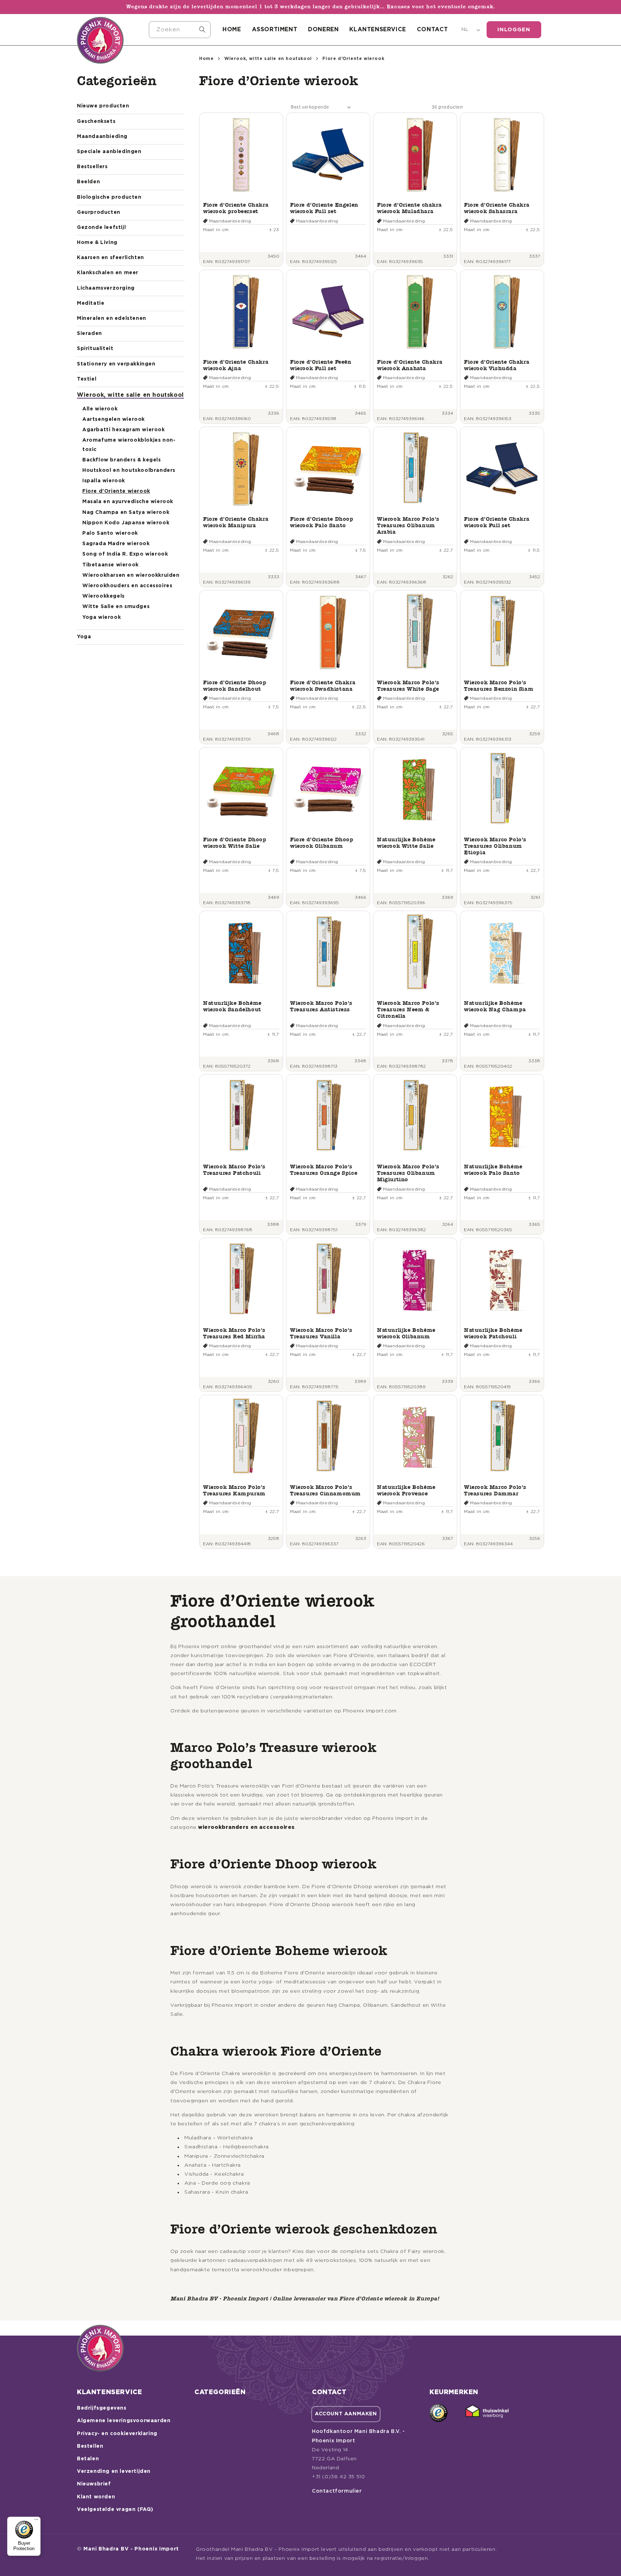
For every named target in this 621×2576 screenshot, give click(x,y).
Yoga (84, 637)
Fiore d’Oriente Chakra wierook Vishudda (497, 365)
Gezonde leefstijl (101, 227)
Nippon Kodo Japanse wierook (126, 523)
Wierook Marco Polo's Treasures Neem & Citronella (408, 1009)
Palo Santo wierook (110, 533)
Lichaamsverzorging (106, 288)
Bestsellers (92, 167)
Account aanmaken (346, 2414)
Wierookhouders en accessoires (127, 586)
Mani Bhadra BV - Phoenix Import (131, 2549)
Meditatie (91, 303)
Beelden (88, 182)
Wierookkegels (103, 596)
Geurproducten (99, 212)
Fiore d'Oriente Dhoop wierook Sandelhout (235, 686)
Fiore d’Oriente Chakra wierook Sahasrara (497, 208)
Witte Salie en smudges (116, 607)
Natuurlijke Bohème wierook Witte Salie (406, 843)
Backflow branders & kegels (122, 460)
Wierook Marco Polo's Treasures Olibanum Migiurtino (408, 1173)
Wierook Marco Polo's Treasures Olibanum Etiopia (495, 846)
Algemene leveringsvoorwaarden (124, 2421)
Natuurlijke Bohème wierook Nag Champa (495, 1006)
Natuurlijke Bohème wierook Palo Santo (493, 1170)
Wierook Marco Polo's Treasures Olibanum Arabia (408, 525)
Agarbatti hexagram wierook (124, 430)
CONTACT (433, 29)
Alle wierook (100, 409)
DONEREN (323, 29)
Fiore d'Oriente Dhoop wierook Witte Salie (235, 843)
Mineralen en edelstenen (112, 318)
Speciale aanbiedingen (109, 152)
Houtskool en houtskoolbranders (129, 470)
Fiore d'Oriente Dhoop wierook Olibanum (322, 843)
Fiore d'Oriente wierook (116, 491)
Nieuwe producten (103, 106)
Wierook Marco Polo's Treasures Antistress (321, 1006)
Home (206, 59)
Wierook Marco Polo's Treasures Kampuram (234, 1490)
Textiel (87, 379)
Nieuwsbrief (94, 2484)
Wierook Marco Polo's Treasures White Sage (408, 686)
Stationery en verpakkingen (116, 364)
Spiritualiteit (95, 349)
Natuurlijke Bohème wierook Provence (406, 1490)
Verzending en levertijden (114, 2471)
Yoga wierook (102, 617)
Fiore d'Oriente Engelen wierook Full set (324, 208)
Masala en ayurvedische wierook (128, 502)
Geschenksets (96, 121)
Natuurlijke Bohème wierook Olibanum (406, 1333)
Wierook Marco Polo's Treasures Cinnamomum (325, 1490)
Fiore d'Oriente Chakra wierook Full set (497, 522)
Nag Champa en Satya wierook (126, 512)
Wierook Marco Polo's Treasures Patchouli (234, 1170)
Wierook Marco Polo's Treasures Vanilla (321, 1333)
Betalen (88, 2459)
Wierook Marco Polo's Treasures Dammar (495, 1490)
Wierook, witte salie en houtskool (130, 395)
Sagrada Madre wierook (116, 544)
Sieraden (89, 333)
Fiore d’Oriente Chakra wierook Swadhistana (323, 686)
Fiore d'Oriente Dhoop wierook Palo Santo (322, 522)
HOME (232, 29)
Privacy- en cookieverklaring (117, 2434)
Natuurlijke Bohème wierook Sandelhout (232, 1006)
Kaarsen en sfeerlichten (111, 258)
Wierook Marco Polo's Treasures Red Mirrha (234, 1333)
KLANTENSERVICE (378, 29)
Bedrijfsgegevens (102, 2408)
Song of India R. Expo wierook (125, 554)
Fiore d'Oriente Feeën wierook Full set (321, 365)
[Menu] (36, 2521)
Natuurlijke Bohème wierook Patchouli (493, 1333)
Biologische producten (109, 197)
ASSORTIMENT (275, 29)
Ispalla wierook (104, 481)
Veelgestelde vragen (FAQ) (115, 2510)
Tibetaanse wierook (111, 565)
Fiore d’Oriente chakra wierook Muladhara (409, 208)
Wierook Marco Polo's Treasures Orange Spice (324, 1170)
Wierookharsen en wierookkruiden (131, 575)
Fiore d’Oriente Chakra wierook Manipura (236, 522)
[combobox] (180, 30)
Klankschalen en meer (108, 273)
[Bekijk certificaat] (487, 2413)
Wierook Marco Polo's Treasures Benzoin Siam (499, 686)
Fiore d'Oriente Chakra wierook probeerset (236, 208)
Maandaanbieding (102, 137)
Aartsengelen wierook (114, 419)
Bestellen (90, 2446)
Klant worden (96, 2497)
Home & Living (97, 243)
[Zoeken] (202, 29)
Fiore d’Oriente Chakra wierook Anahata (410, 365)
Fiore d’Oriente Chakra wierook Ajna (236, 365)
